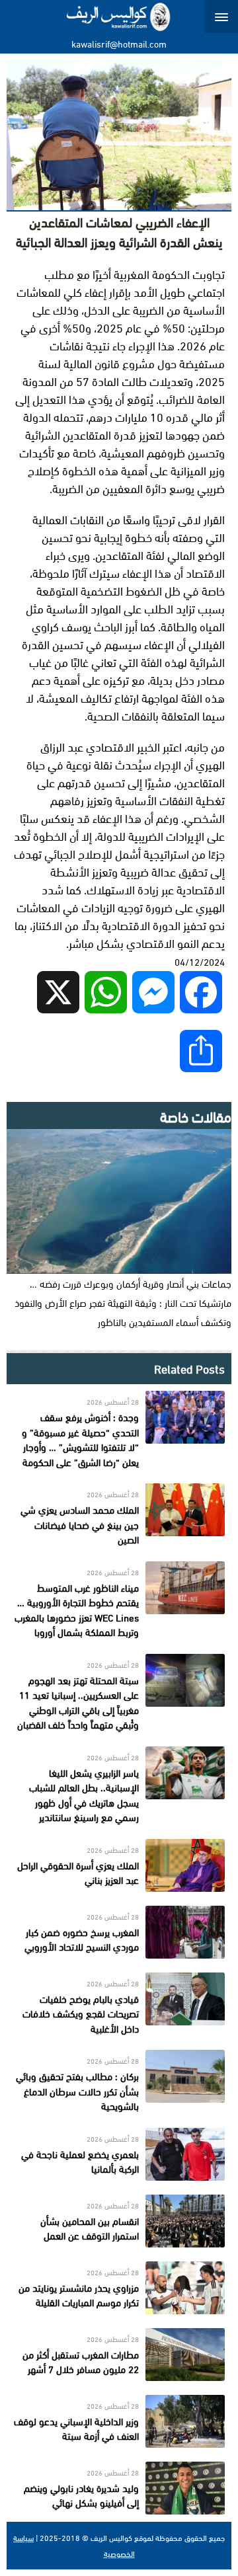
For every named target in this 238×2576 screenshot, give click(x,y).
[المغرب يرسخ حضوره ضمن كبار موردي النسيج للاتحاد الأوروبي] (119, 1932)
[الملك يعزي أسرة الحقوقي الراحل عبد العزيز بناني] (119, 1865)
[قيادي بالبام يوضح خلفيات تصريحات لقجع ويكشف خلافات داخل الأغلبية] (119, 2005)
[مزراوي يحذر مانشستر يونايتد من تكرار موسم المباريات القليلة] (119, 2288)
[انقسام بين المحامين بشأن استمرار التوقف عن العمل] (119, 2221)
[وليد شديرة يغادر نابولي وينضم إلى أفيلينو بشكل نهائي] (119, 2488)
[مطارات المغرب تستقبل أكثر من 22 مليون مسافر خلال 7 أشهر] (119, 2355)
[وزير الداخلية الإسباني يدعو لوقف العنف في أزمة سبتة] (119, 2421)
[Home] (119, 17)
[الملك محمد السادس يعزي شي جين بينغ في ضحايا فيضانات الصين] (119, 1515)
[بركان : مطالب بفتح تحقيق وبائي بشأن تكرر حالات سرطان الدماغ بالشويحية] (119, 2082)
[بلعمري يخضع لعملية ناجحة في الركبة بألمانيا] (119, 2154)
